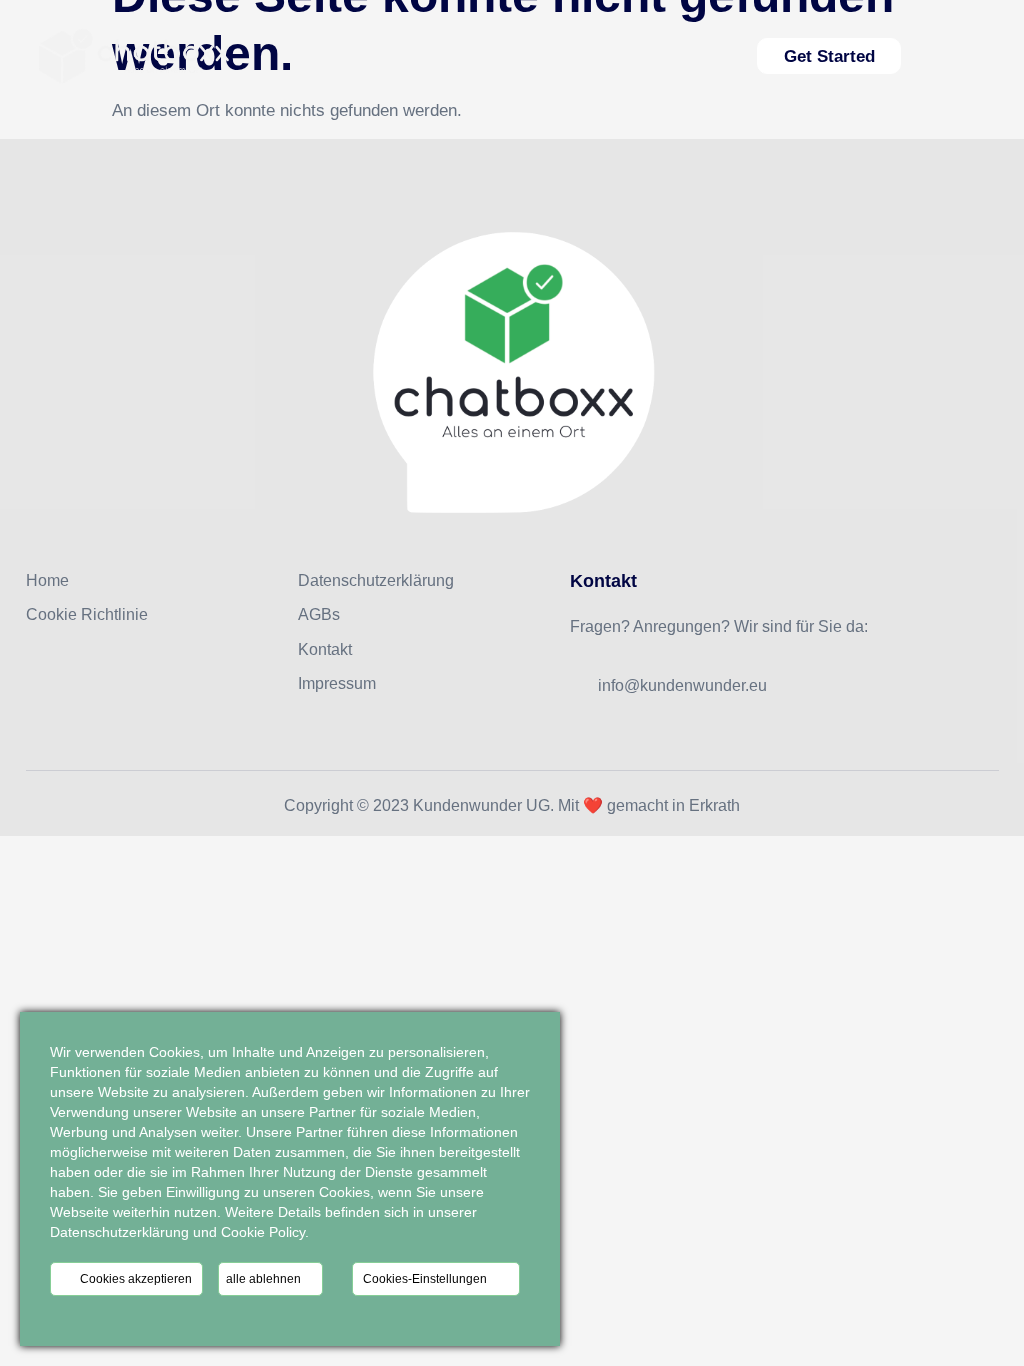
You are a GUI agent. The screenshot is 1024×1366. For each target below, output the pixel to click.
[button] (975, 56)
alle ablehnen (265, 1279)
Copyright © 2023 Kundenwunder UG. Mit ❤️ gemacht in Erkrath (512, 805)
